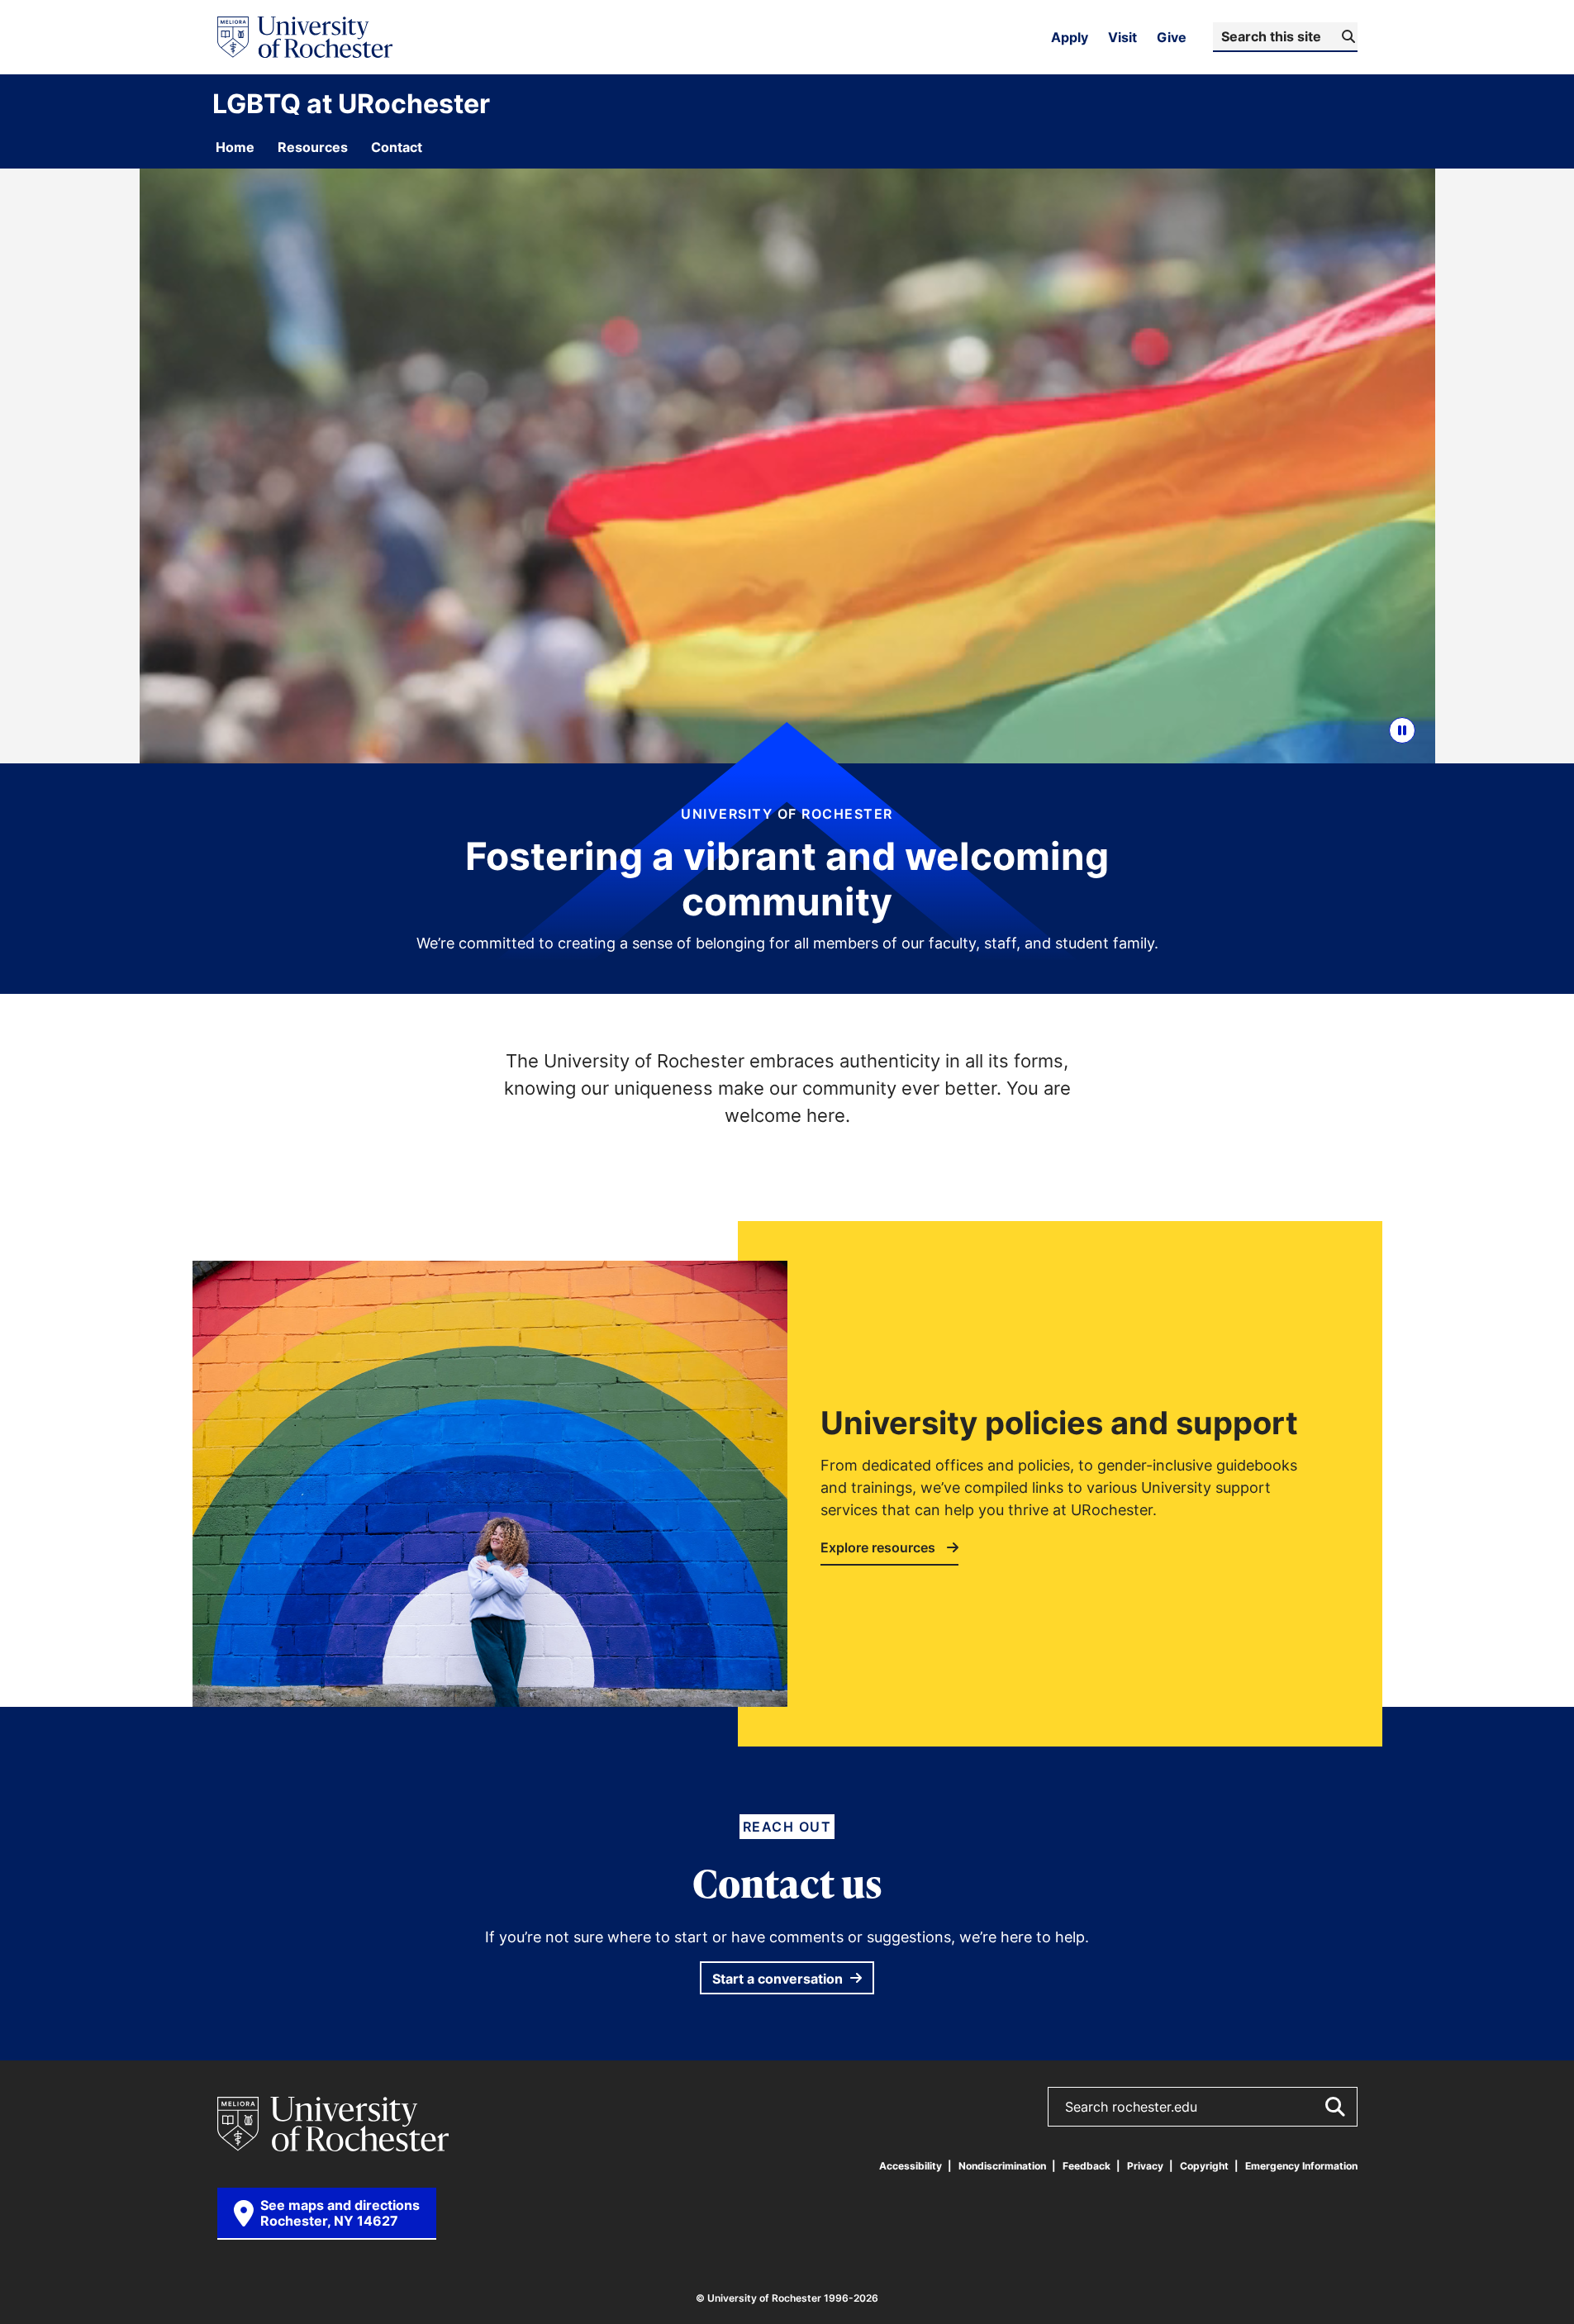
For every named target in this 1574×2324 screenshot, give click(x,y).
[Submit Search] (1334, 2107)
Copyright (1204, 2166)
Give (1172, 37)
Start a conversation (779, 1979)
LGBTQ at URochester (351, 103)
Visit (1122, 37)
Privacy (1145, 2166)
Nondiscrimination (1002, 2166)
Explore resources (880, 1548)
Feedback (1087, 2166)
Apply (1070, 37)
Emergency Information (1301, 2166)
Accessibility (911, 2166)
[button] (1402, 730)
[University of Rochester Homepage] (305, 37)
